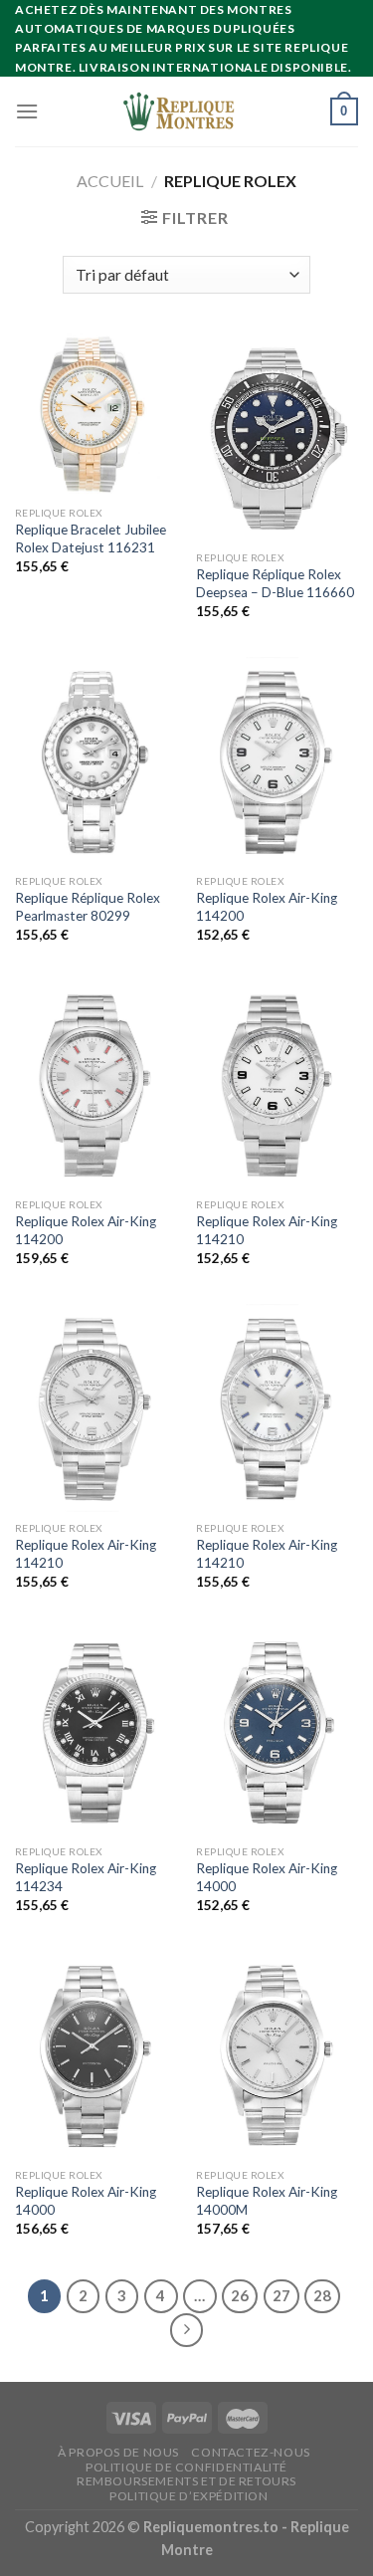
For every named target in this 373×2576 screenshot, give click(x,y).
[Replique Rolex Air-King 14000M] (277, 2055)
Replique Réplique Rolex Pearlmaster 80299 (88, 907)
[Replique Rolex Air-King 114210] (277, 1084)
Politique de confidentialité (186, 2467)
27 (281, 2295)
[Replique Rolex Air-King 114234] (96, 1731)
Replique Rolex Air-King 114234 (86, 1877)
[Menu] (27, 111)
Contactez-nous (251, 2452)
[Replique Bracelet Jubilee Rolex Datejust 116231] (96, 415)
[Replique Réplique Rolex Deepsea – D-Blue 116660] (277, 437)
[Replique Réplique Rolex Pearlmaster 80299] (96, 761)
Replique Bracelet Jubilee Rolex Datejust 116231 (91, 538)
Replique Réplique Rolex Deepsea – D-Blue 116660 (275, 583)
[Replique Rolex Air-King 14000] (277, 1731)
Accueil (110, 181)
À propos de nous (118, 2452)
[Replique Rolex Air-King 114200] (277, 761)
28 (322, 2295)
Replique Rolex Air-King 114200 (267, 907)
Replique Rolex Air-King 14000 (267, 1877)
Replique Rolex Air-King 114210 (267, 1230)
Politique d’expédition (188, 2496)
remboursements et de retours (186, 2481)
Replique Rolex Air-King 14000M (267, 2201)
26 (240, 2295)
